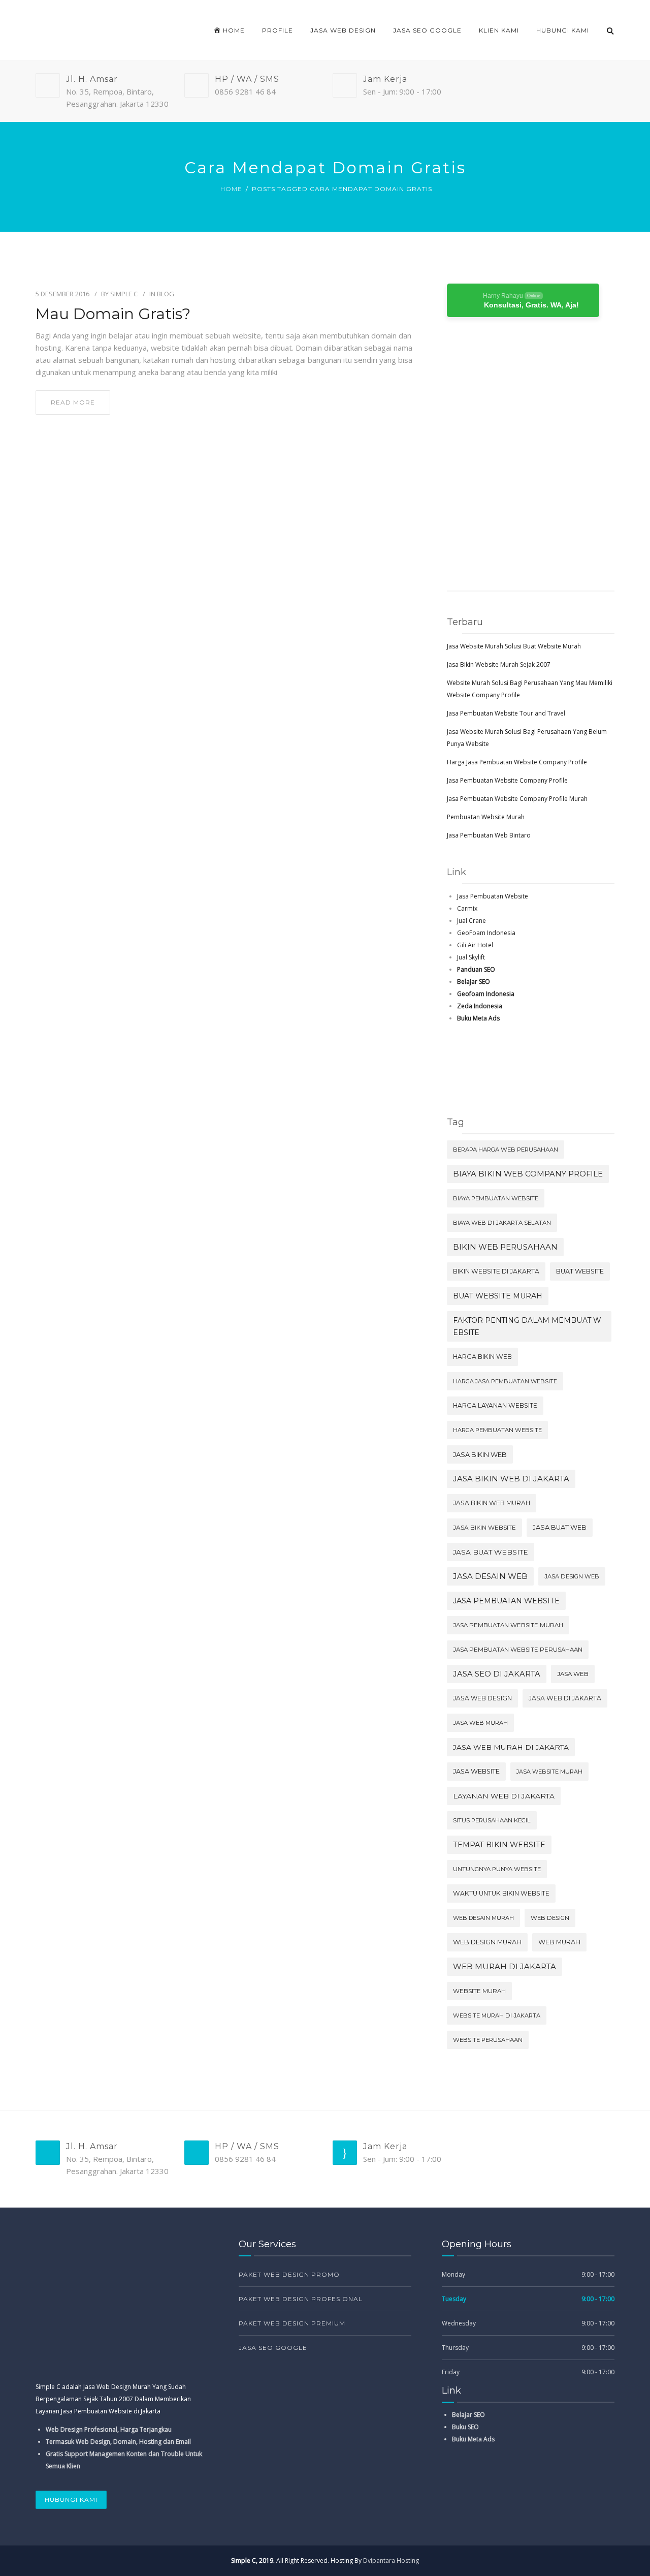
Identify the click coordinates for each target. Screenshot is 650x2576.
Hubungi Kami (563, 30)
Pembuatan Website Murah (486, 817)
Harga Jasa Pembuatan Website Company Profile (517, 762)
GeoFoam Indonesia (486, 933)
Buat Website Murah (498, 1296)
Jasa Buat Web (560, 1527)
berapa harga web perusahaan (506, 1150)
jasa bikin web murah (492, 1503)
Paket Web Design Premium (292, 2323)
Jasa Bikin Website (484, 1527)
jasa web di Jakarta (565, 1698)
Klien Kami (499, 30)
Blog (166, 294)
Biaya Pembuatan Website (496, 1198)
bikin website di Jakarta (496, 1271)
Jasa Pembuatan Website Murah (508, 1625)
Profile (278, 30)
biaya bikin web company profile (528, 1174)
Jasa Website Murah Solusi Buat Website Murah (514, 646)
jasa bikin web (480, 1454)
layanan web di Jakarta (504, 1796)
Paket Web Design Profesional (301, 2299)
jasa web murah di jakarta (511, 1747)
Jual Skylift (471, 957)
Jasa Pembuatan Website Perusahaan (518, 1650)
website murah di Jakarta (497, 2015)
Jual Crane (472, 921)
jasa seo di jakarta (497, 1674)
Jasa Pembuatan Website (493, 896)
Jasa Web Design (343, 30)
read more (73, 402)
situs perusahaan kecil (492, 1820)
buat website (580, 1271)
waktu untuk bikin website (501, 1893)
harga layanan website (495, 1405)
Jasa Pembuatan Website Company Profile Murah (517, 799)
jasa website (476, 1771)
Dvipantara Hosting (391, 2561)
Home (231, 189)
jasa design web (572, 1576)
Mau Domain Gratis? (113, 314)
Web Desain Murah (483, 1918)
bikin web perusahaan (505, 1247)
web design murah (487, 1942)
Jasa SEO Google (427, 30)
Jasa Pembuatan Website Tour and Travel (506, 713)
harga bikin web (482, 1357)
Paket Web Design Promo (289, 2274)
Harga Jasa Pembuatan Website (505, 1381)
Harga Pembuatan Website (497, 1430)
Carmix (467, 908)
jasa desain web (490, 1576)
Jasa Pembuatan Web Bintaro (489, 835)
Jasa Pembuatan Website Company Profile (507, 780)
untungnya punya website (497, 1869)
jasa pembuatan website (506, 1601)
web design (550, 1918)
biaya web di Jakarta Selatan (502, 1223)
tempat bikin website (499, 1845)
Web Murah (559, 1942)
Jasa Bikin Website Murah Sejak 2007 (499, 664)
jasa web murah (480, 1723)
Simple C (124, 294)
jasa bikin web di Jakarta (511, 1479)
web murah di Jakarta (505, 1967)
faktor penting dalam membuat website (527, 1326)
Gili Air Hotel (475, 945)
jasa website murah (549, 1772)
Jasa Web (573, 1674)
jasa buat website (491, 1552)
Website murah (479, 1991)
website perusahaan (488, 2040)
